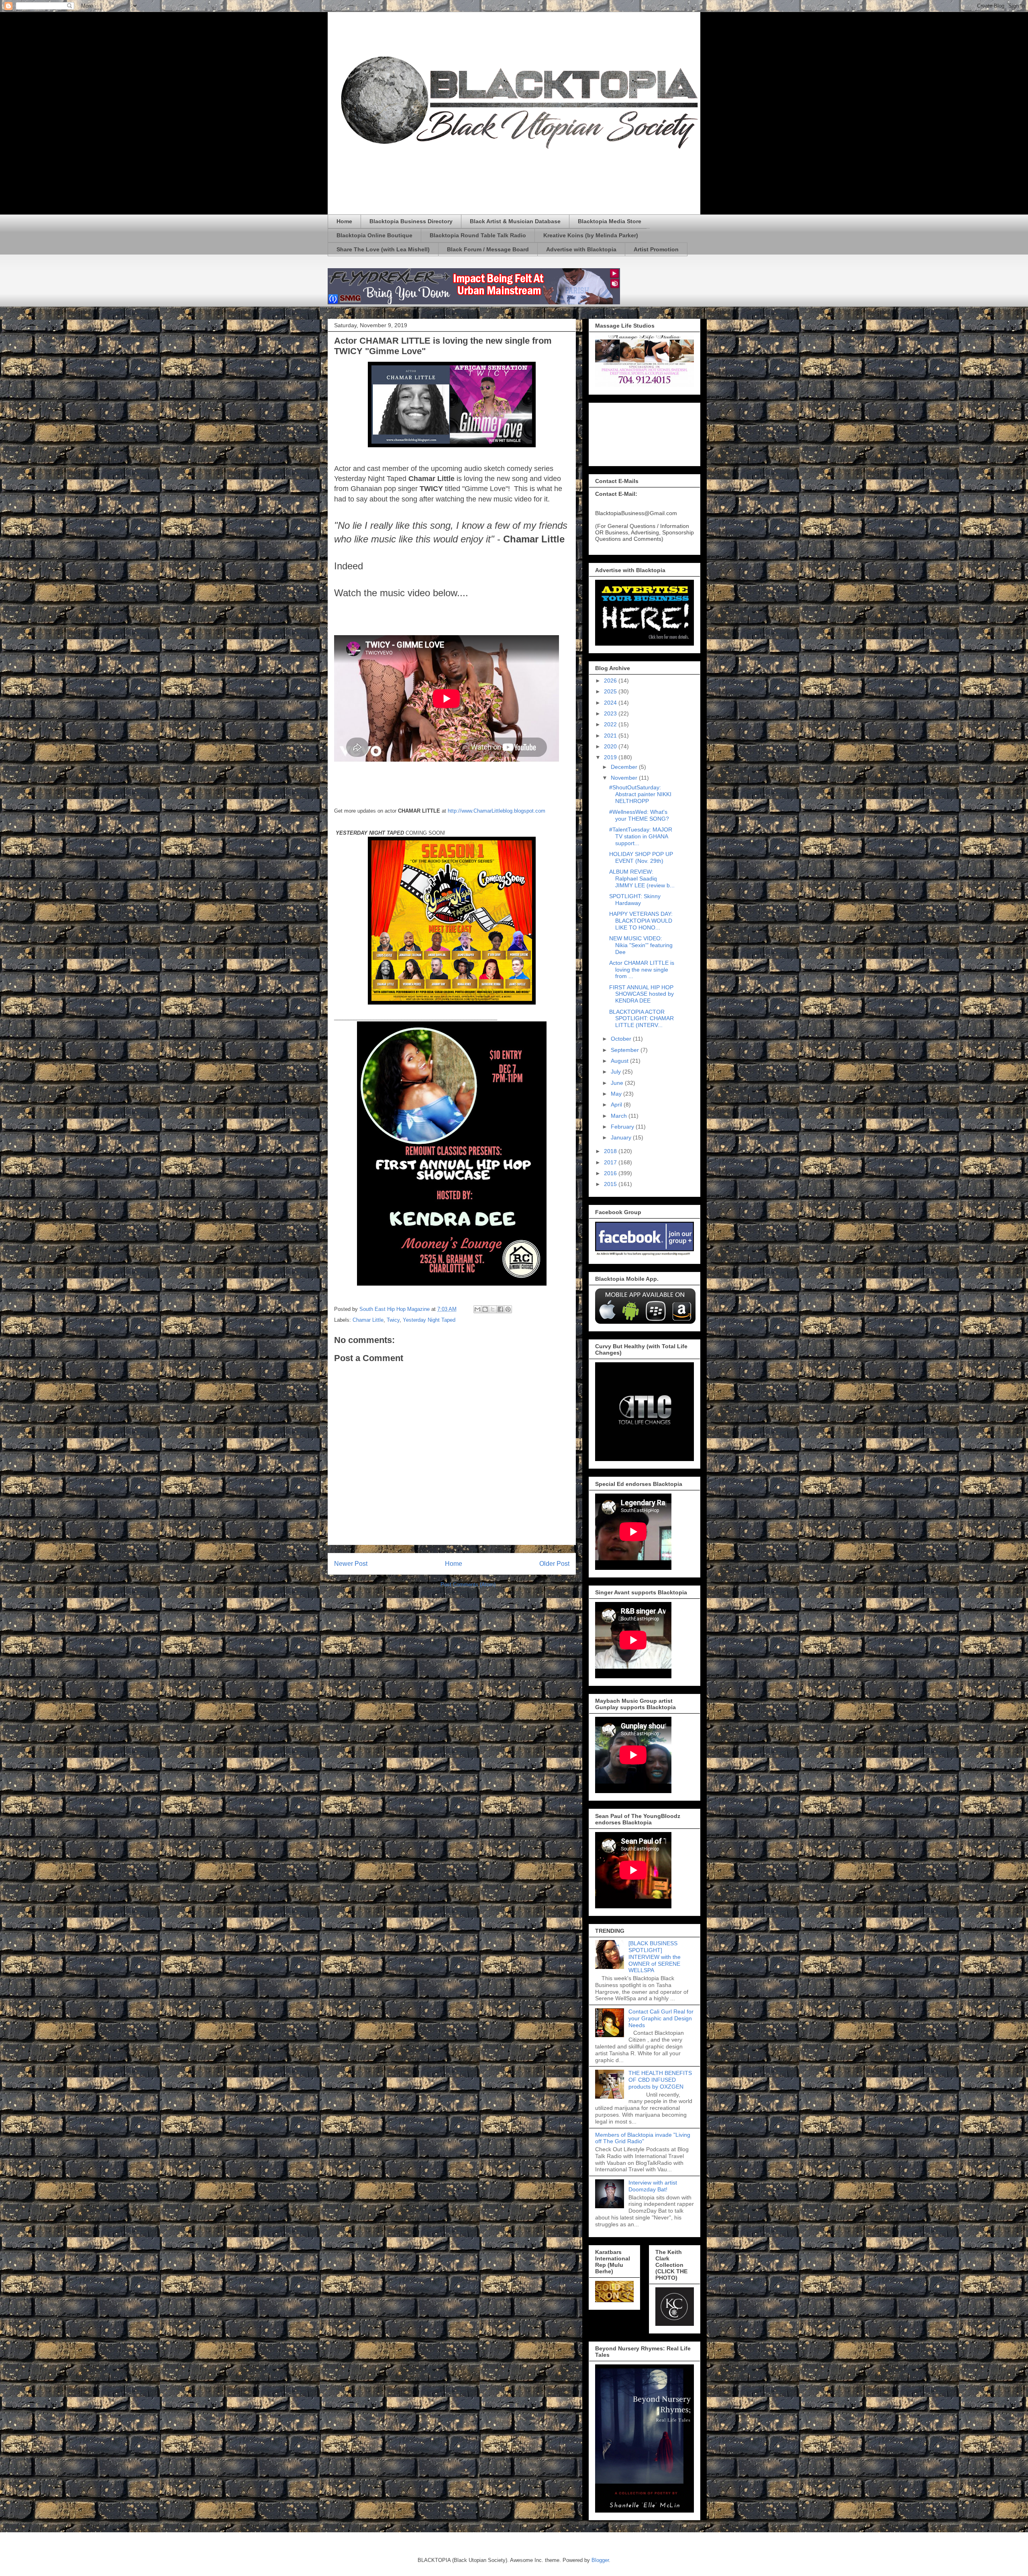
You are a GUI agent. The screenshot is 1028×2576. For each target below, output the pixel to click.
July (617, 1072)
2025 (611, 691)
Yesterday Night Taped (429, 1320)
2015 (611, 1184)
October (622, 1039)
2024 (611, 703)
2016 (611, 1173)
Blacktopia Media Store (610, 221)
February (623, 1127)
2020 (611, 746)
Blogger (600, 2560)
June (618, 1083)
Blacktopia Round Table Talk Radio (478, 235)
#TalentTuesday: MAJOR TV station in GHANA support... (641, 836)
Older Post (554, 1564)
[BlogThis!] (485, 1309)
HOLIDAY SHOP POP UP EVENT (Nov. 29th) (641, 857)
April (617, 1105)
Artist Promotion (656, 249)
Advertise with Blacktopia (581, 249)
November (625, 778)
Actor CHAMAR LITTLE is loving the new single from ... (642, 970)
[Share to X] (493, 1309)
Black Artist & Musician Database (515, 221)
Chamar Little (368, 1320)
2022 (611, 724)
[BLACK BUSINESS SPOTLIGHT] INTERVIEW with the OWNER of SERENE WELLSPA (655, 1957)
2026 (611, 681)
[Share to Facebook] (500, 1309)
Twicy (393, 1320)
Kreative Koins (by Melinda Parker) (591, 235)
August (620, 1061)
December (625, 767)
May (617, 1094)
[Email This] (477, 1309)
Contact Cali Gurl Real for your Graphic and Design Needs (661, 2018)
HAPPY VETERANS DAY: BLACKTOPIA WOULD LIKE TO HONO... (641, 921)
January (622, 1137)
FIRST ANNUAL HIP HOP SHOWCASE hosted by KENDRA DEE (641, 994)
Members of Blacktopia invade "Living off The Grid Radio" (643, 2138)
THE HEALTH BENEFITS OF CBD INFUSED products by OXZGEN (660, 2080)
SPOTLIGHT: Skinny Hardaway (635, 900)
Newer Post (351, 1564)
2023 (611, 713)
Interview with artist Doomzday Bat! (653, 2186)
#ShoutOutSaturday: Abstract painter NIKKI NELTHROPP (640, 794)
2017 (611, 1162)
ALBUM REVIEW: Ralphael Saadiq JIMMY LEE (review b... (642, 878)
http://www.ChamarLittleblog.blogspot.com (497, 811)
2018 (611, 1151)
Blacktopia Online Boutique (374, 235)
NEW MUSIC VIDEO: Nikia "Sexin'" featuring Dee (641, 945)
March (620, 1116)
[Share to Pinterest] (508, 1309)
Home (344, 221)
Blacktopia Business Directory (411, 221)
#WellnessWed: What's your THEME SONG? (639, 815)
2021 (611, 736)
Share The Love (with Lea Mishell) (383, 249)
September (626, 1050)
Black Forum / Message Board (488, 249)
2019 (611, 757)
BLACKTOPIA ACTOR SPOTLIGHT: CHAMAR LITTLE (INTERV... (641, 1019)
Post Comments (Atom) (468, 1585)
